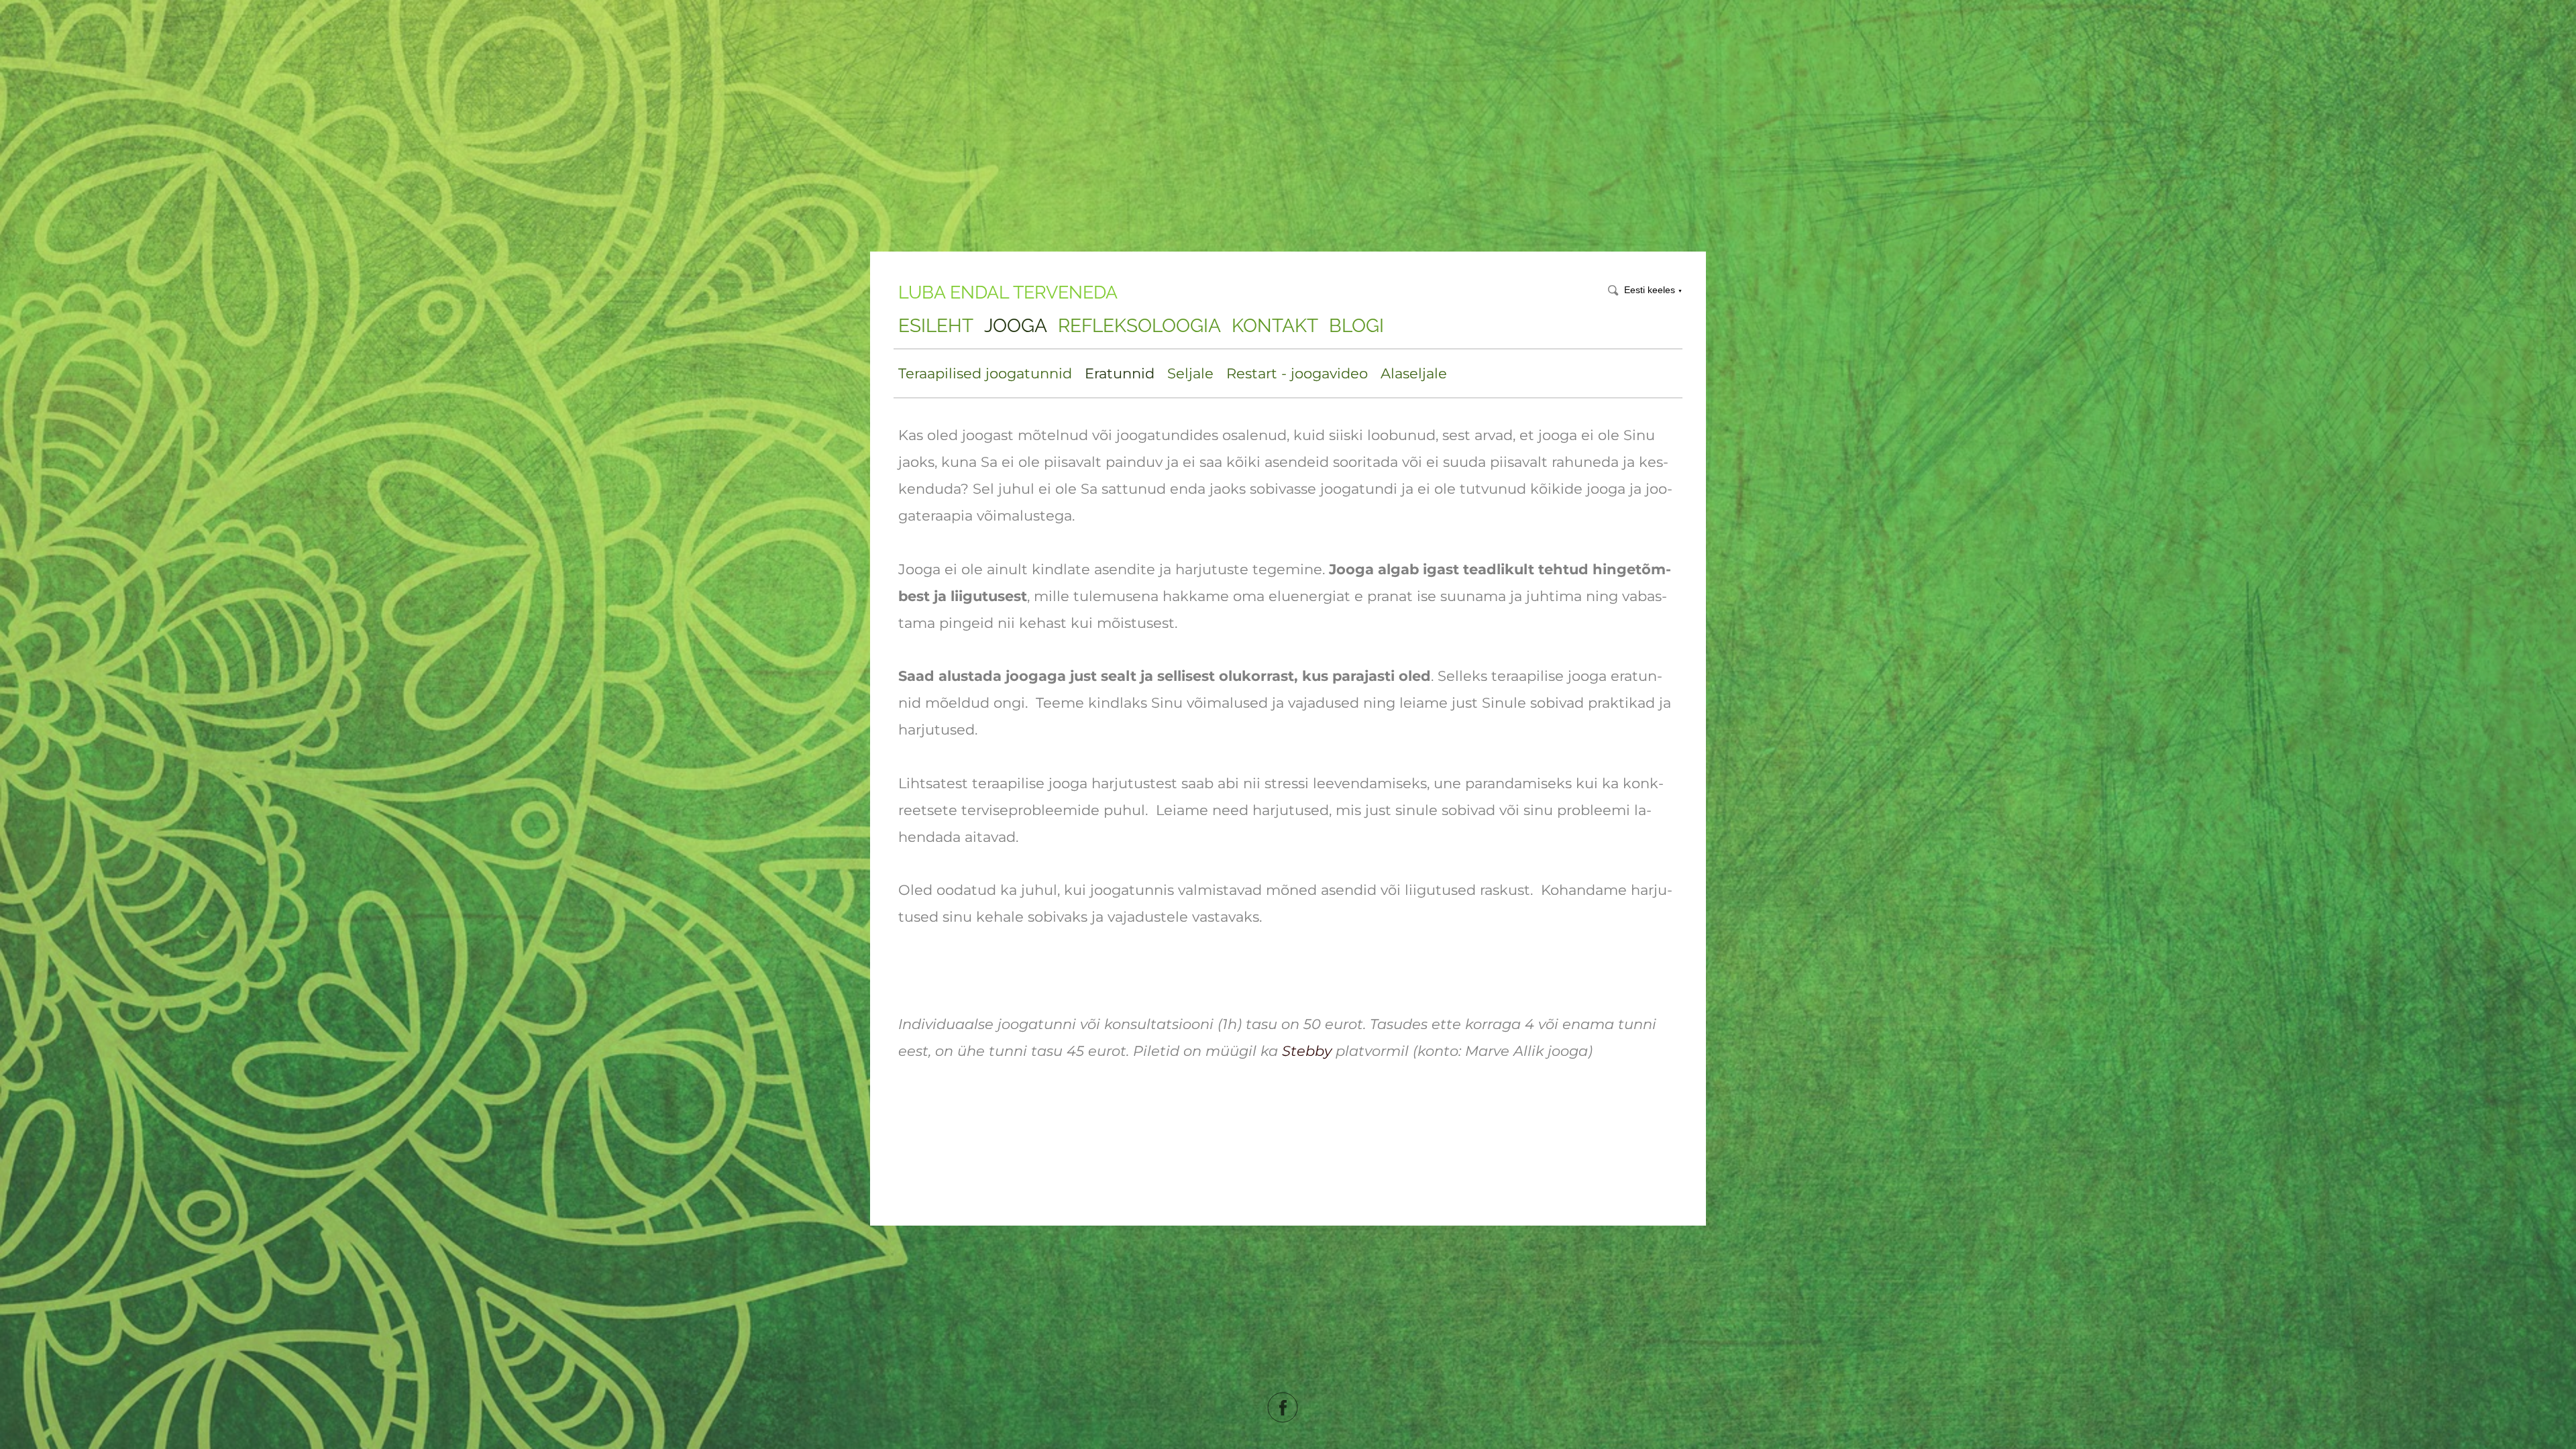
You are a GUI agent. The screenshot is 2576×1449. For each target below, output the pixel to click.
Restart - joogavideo (1297, 373)
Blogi (1356, 326)
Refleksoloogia (1139, 326)
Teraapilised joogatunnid (985, 373)
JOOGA (1016, 326)
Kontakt (1275, 326)
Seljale (1190, 373)
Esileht (936, 326)
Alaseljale (1414, 373)
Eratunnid (1120, 373)
